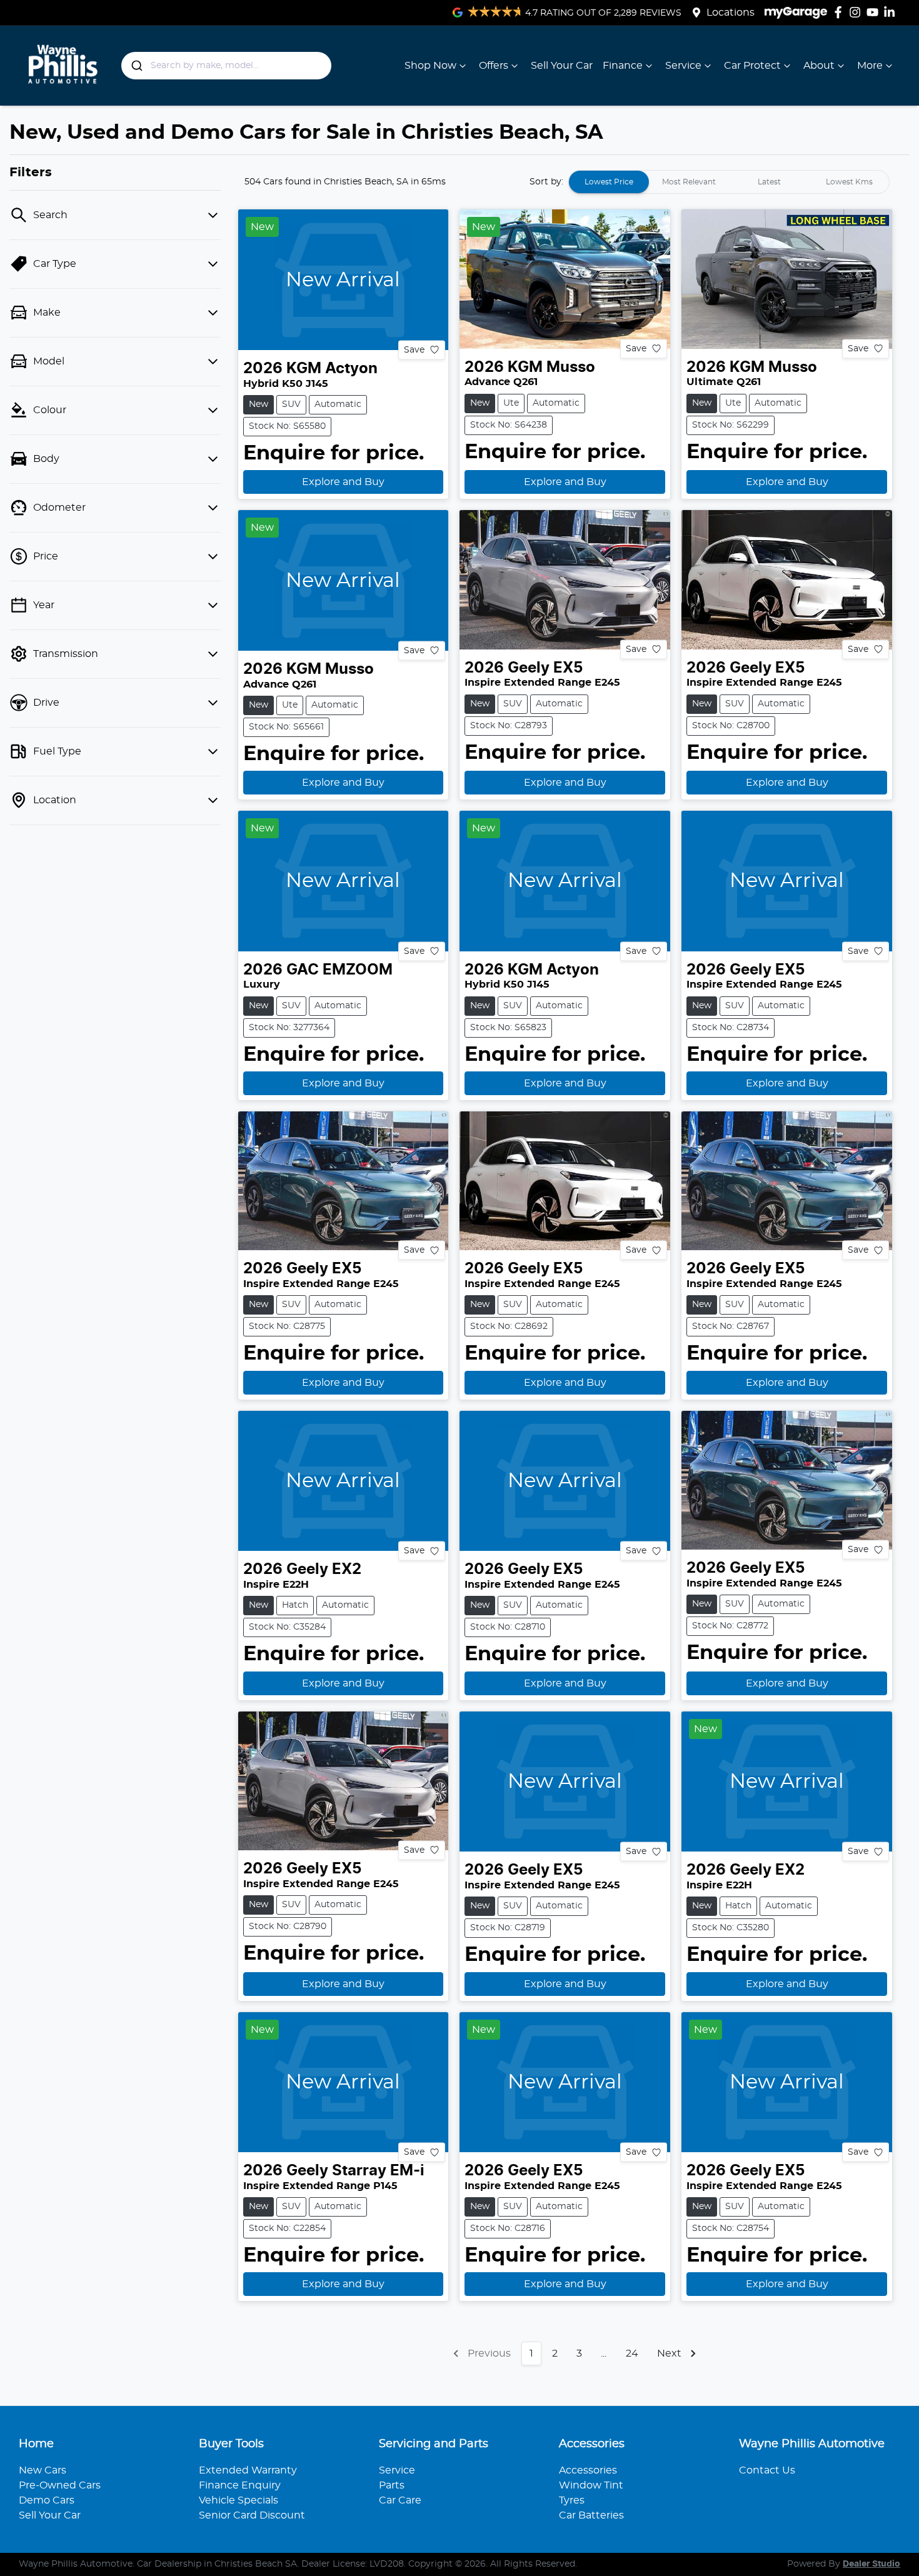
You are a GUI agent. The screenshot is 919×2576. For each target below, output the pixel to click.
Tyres (572, 2500)
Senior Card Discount (252, 2515)
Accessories (588, 2470)
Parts (392, 2485)
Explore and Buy (343, 482)
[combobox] (227, 66)
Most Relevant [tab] (689, 182)
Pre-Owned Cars (60, 2485)
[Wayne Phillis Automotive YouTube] (875, 12)
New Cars (43, 2470)
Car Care (400, 2500)
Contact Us (767, 2470)
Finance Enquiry (240, 2485)
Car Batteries (591, 2515)
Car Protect (752, 66)
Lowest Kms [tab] (849, 182)
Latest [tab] (769, 182)
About (819, 66)
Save (414, 349)
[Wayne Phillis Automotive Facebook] (841, 12)
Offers (494, 66)
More (870, 66)
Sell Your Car (562, 66)
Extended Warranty (248, 2470)
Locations (731, 13)
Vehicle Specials (239, 2500)
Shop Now (430, 66)
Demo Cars (47, 2500)
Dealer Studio (871, 2564)
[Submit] (136, 66)
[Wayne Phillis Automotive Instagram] (857, 12)
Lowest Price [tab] (609, 182)
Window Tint (591, 2485)
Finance (623, 66)
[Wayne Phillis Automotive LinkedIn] (892, 12)
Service (683, 66)
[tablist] (729, 182)
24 (632, 2353)
